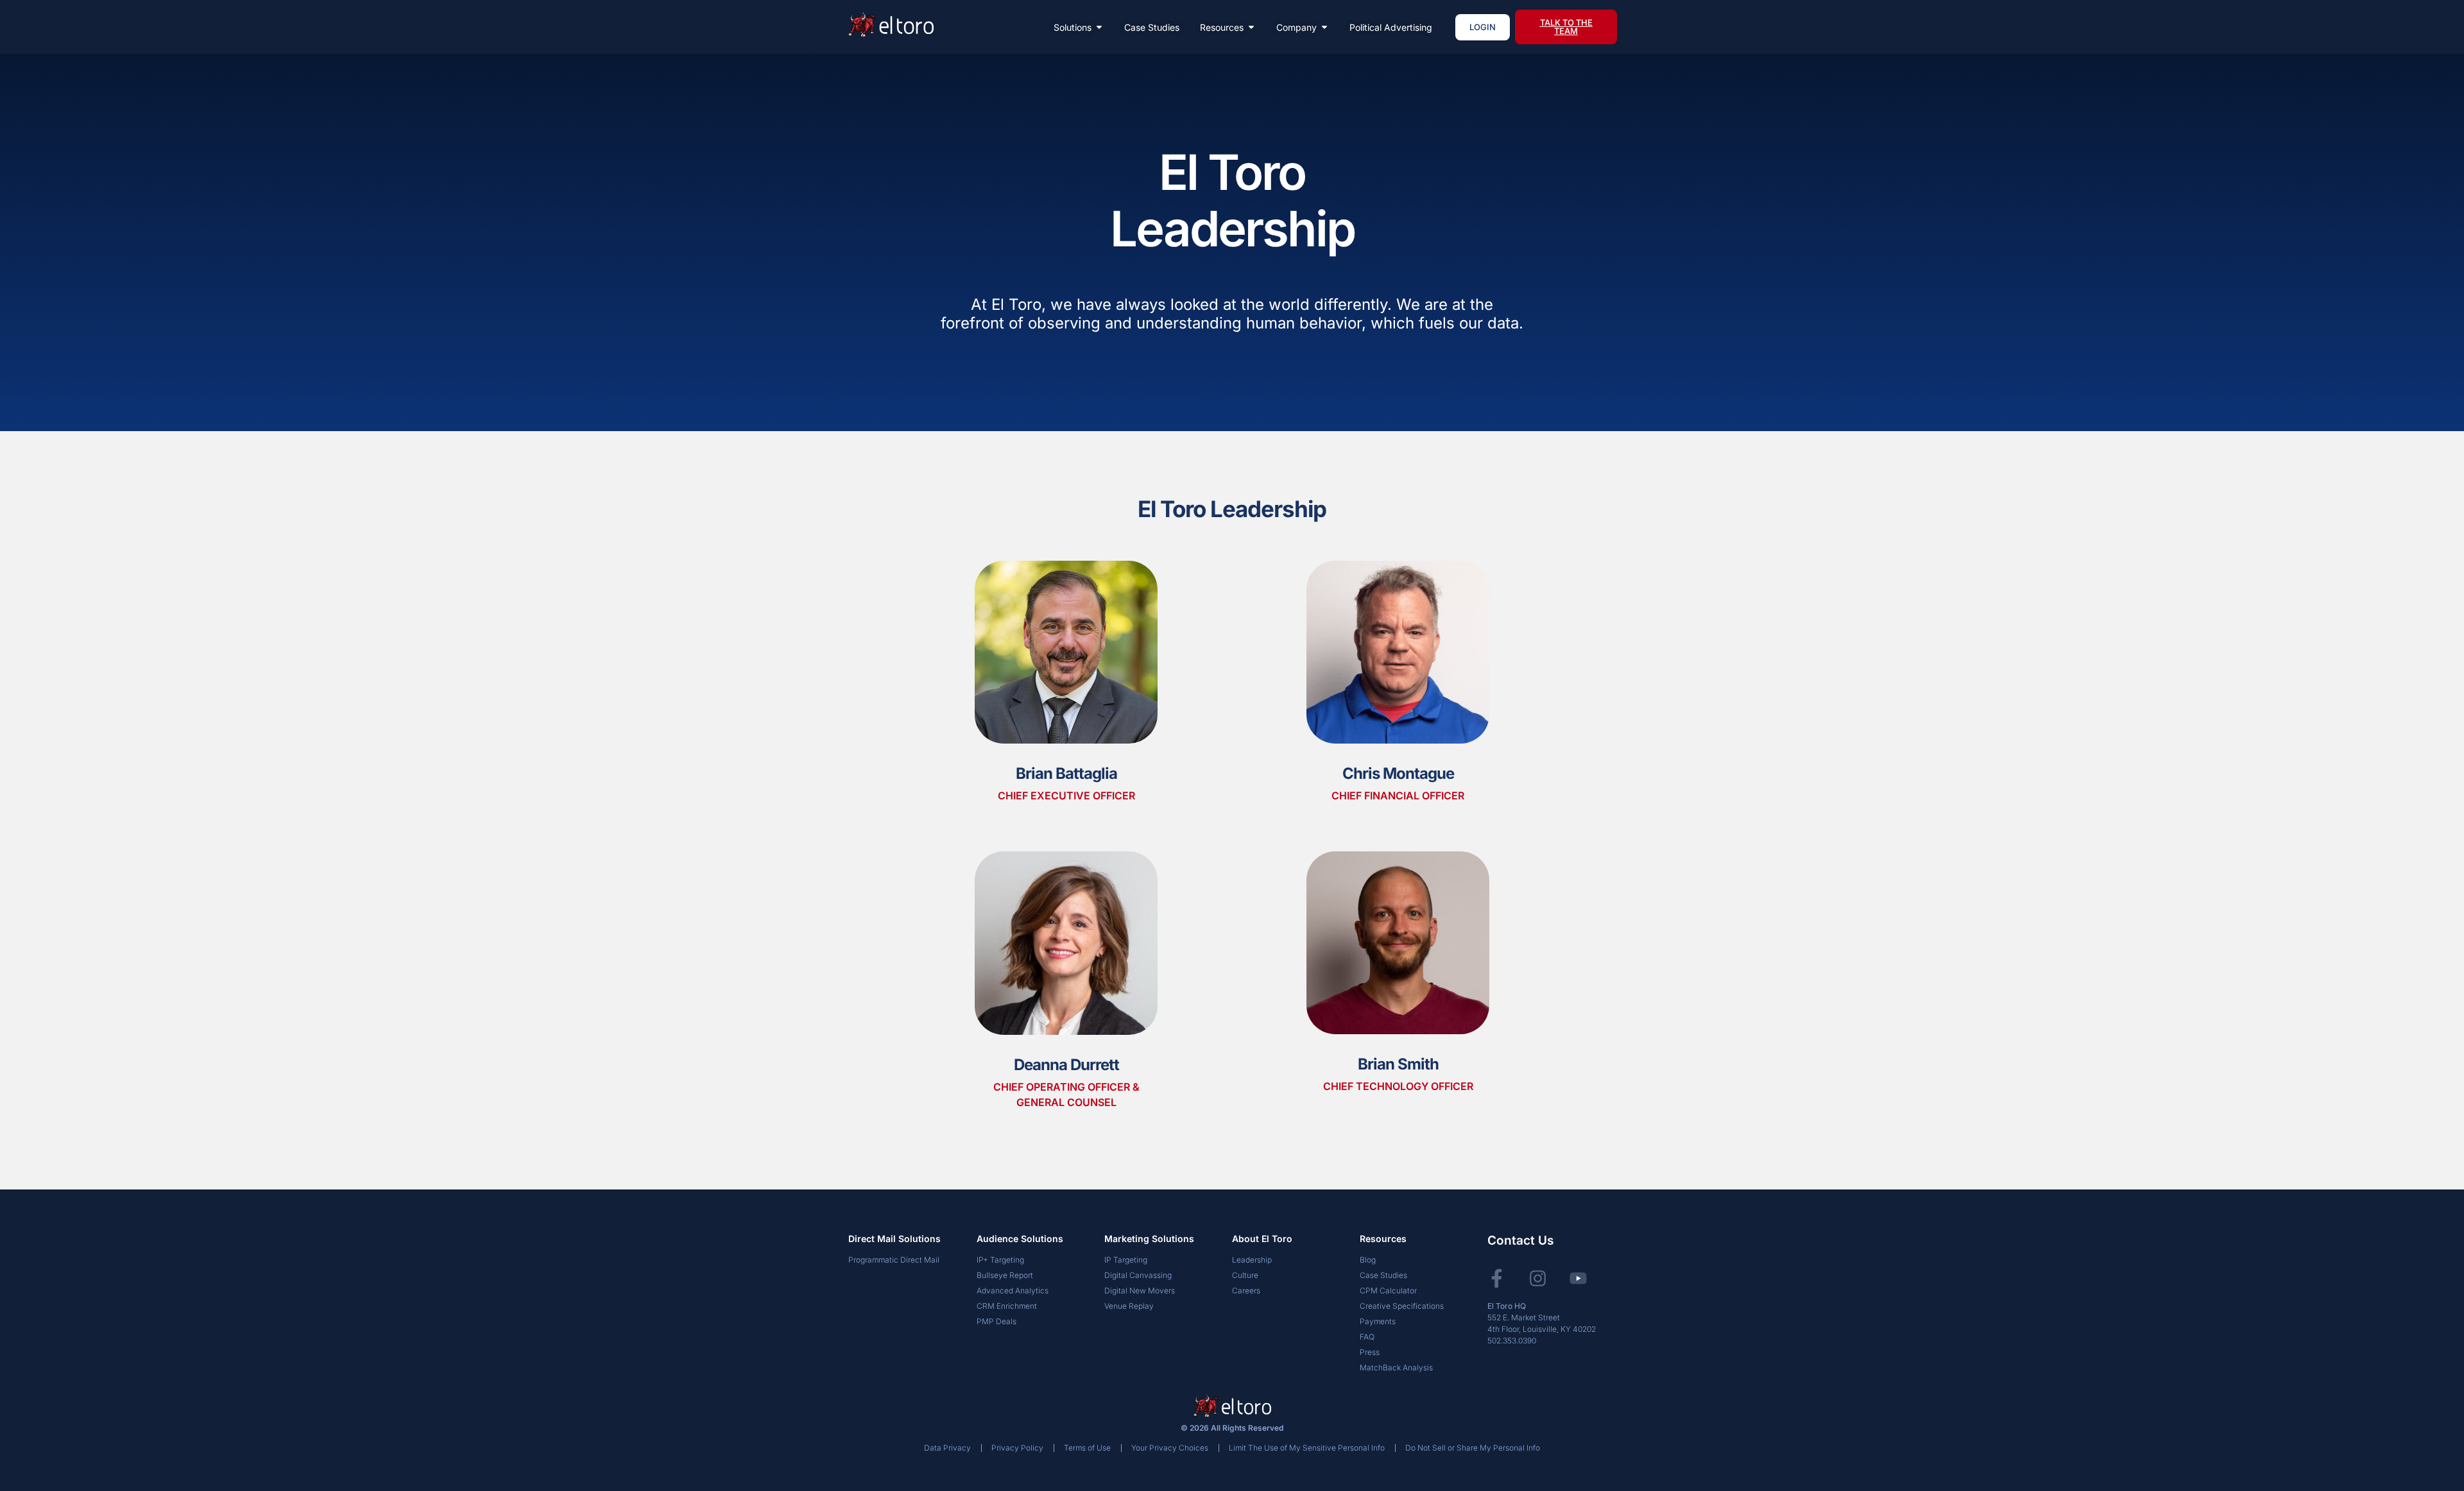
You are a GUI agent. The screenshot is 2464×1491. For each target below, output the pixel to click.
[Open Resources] (1251, 27)
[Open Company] (1324, 27)
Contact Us (1520, 1240)
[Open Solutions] (1099, 27)
